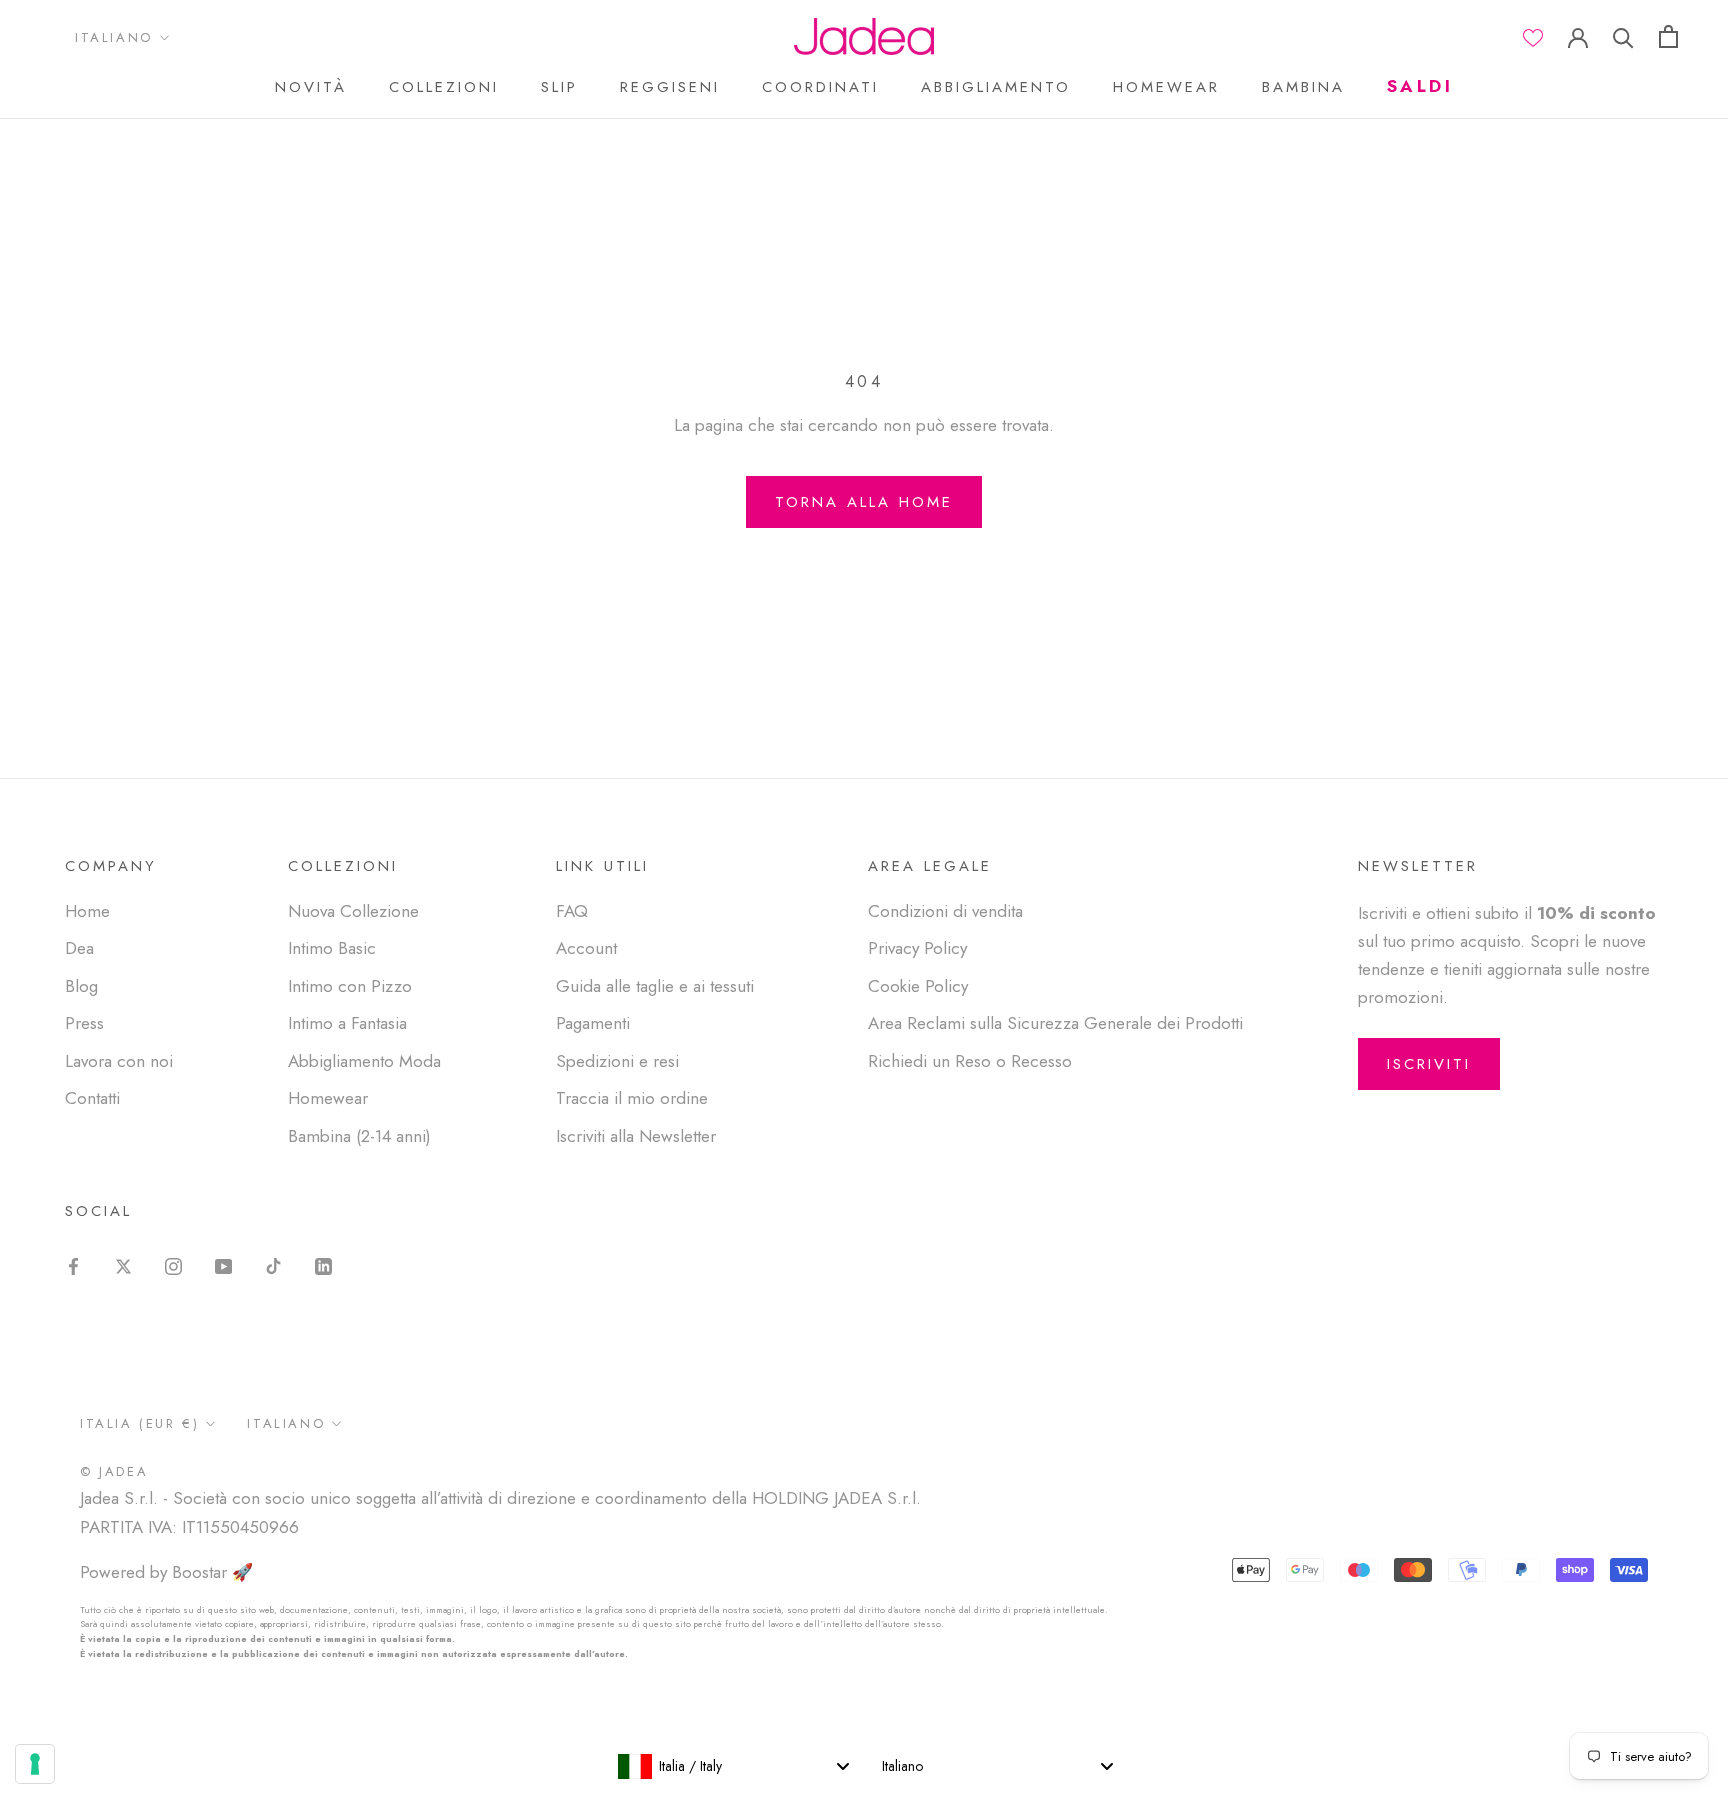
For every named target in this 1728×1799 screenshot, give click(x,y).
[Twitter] (123, 1264)
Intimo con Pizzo (350, 986)
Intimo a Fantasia (347, 1023)
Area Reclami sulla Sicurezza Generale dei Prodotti (1055, 1023)
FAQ (572, 911)
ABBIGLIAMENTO (996, 87)
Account (586, 948)
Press (84, 1023)
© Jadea (114, 1471)
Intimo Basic (332, 948)
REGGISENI (670, 87)
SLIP (559, 87)
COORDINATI (820, 87)
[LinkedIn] (323, 1264)
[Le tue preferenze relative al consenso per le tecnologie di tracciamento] (35, 1764)
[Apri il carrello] (1668, 36)
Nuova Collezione (353, 911)
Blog (81, 986)
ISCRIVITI (1429, 1064)
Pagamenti (593, 1023)
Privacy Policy (917, 948)
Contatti (92, 1098)
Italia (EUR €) (139, 1423)
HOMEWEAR (1166, 87)
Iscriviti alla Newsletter (636, 1136)
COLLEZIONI (444, 87)
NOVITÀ (311, 87)
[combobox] (733, 1766)
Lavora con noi (119, 1061)
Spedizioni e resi (617, 1061)
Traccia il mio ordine (632, 1098)
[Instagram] (173, 1264)
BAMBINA (1303, 87)
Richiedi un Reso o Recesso (970, 1061)
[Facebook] (73, 1264)
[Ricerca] (1623, 36)
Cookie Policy (918, 986)
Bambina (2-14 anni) (359, 1136)
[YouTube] (223, 1264)
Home (87, 911)
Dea (79, 948)
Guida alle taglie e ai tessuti (655, 986)
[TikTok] (273, 1264)
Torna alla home (864, 502)
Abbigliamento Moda (364, 1061)
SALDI (1420, 86)
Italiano (114, 37)
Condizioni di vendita (945, 911)
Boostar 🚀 (212, 1572)
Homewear (328, 1098)
